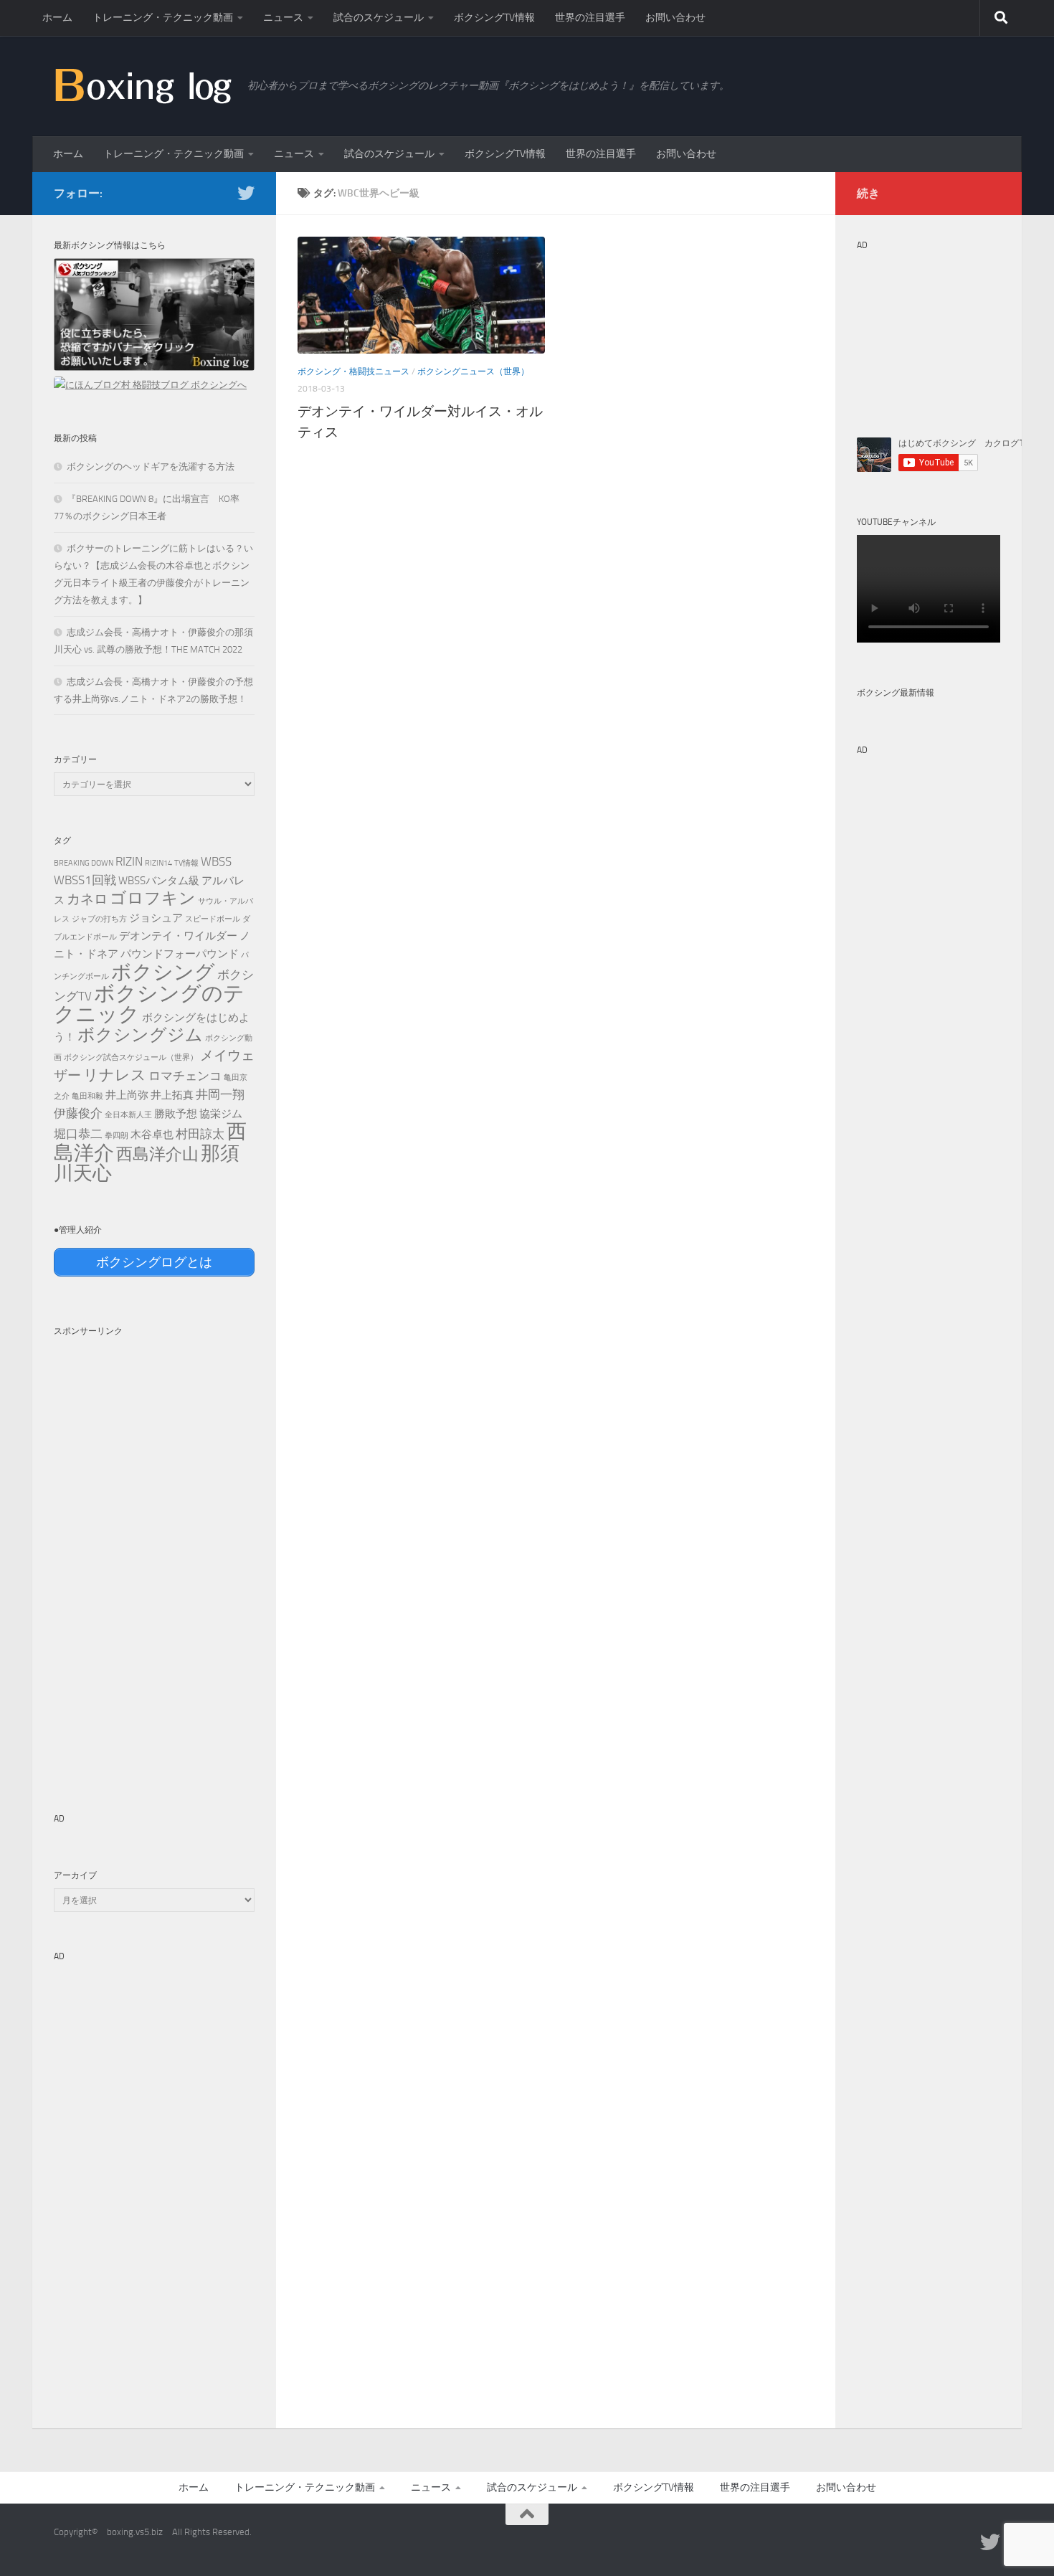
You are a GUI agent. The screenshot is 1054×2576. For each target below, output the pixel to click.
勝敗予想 (176, 1114)
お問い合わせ (675, 18)
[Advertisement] (154, 1559)
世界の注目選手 (590, 18)
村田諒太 (200, 1134)
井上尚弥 (127, 1095)
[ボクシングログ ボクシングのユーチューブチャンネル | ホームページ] (143, 85)
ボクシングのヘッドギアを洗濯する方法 (151, 467)
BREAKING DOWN (84, 863)
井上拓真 (172, 1095)
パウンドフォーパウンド (180, 954)
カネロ (87, 899)
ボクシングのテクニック (149, 1004)
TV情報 (186, 863)
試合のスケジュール (379, 18)
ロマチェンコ (185, 1076)
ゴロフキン (153, 898)
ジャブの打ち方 (99, 919)
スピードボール (213, 919)
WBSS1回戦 (85, 880)
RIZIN (129, 861)
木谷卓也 (152, 1135)
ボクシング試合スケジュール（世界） (131, 1057)
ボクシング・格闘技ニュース (353, 371)
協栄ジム (221, 1114)
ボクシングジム (140, 1035)
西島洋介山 (157, 1154)
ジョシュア (156, 918)
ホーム (57, 18)
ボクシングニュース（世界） (473, 371)
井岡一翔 (220, 1094)
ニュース (283, 18)
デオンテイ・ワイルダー (178, 936)
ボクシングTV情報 (494, 18)
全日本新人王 (128, 1115)
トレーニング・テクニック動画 (163, 18)
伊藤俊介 (78, 1113)
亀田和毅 (87, 1096)
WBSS (216, 861)
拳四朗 (117, 1136)
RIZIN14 (158, 863)
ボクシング (163, 972)
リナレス (115, 1075)
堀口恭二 (78, 1134)
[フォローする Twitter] (246, 193)
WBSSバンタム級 (159, 881)
